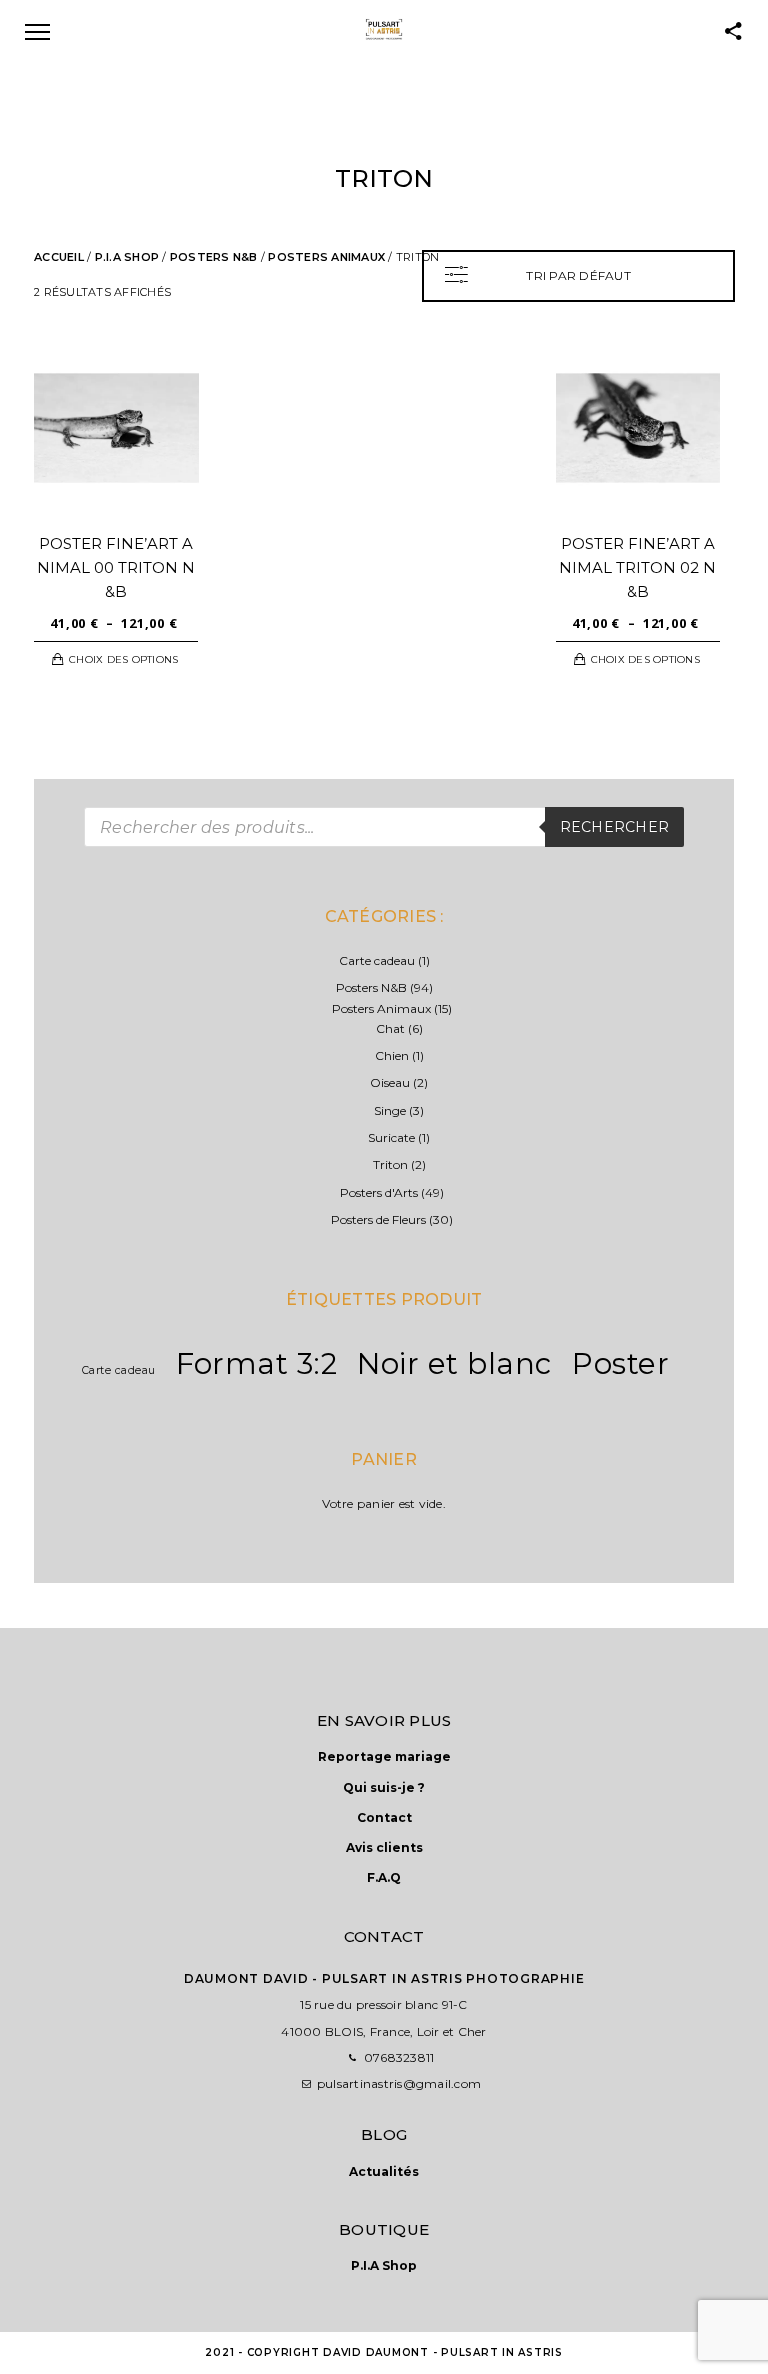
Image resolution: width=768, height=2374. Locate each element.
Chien (392, 1055)
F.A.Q (384, 1877)
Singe (390, 1110)
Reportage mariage (384, 1756)
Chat (390, 1028)
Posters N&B (214, 257)
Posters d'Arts (379, 1192)
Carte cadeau (377, 960)
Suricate (391, 1137)
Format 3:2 (256, 1363)
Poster (620, 1363)
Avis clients (384, 1847)
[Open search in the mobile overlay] (384, 827)
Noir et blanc (454, 1363)
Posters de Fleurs (378, 1219)
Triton (390, 1164)
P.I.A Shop (127, 257)
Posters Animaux (326, 257)
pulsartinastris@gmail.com (399, 2083)
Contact (384, 1817)
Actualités (384, 2171)
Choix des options (123, 659)
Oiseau (390, 1082)
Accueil (59, 257)
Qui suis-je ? (384, 1787)
